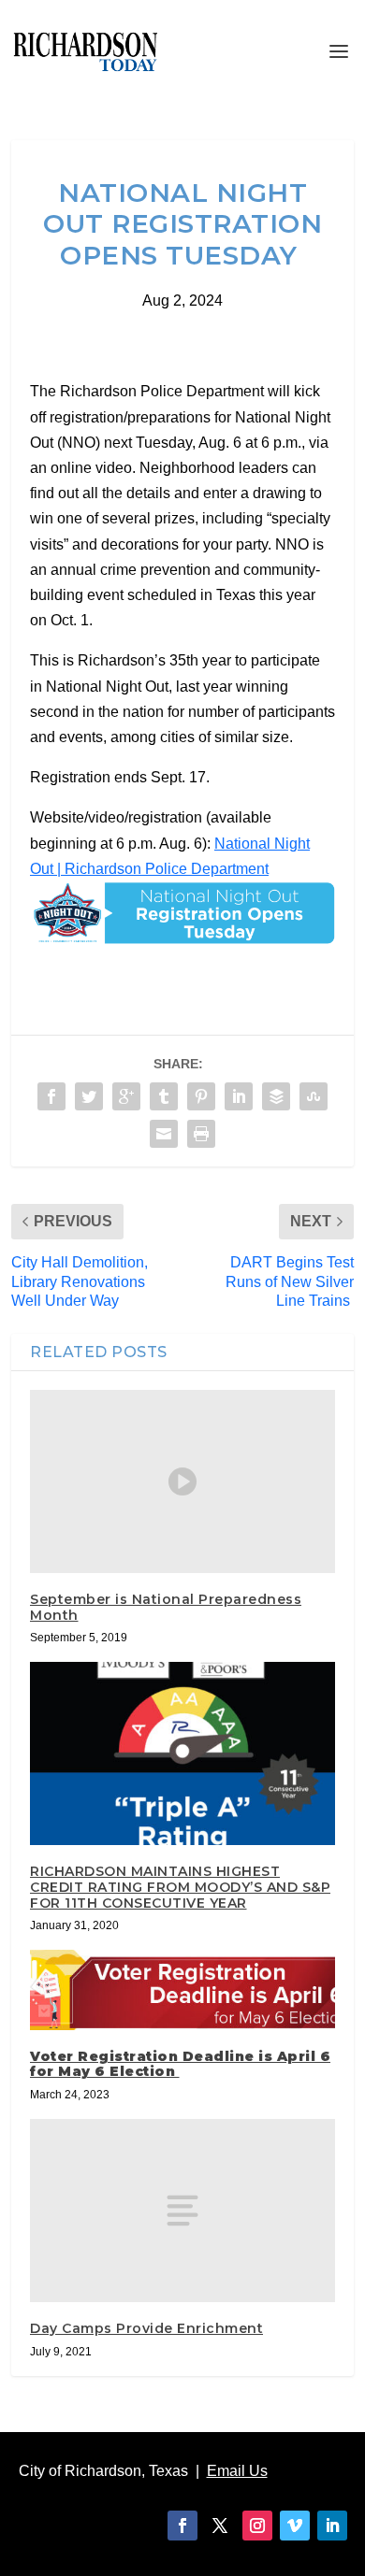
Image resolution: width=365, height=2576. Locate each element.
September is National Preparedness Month (166, 1607)
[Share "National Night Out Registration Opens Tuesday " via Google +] (126, 1096)
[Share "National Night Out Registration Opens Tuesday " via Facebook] (51, 1096)
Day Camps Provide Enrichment (146, 2328)
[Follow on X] (220, 2526)
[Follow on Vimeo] (295, 2526)
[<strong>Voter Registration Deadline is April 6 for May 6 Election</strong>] (182, 1989)
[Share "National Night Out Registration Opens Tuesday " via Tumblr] (164, 1096)
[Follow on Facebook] (182, 2526)
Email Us (237, 2471)
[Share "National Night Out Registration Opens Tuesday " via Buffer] (276, 1096)
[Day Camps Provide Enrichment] (182, 2210)
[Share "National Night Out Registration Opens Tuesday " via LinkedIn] (239, 1096)
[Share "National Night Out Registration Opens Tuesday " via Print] (201, 1134)
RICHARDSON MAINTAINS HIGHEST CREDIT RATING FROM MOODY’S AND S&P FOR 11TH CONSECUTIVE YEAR (180, 1887)
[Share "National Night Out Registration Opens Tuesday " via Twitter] (89, 1096)
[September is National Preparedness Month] (182, 1481)
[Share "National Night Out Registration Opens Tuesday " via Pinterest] (201, 1096)
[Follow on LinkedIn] (332, 2526)
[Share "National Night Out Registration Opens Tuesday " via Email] (164, 1134)
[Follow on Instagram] (257, 2526)
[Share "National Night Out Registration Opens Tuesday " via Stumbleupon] (314, 1096)
